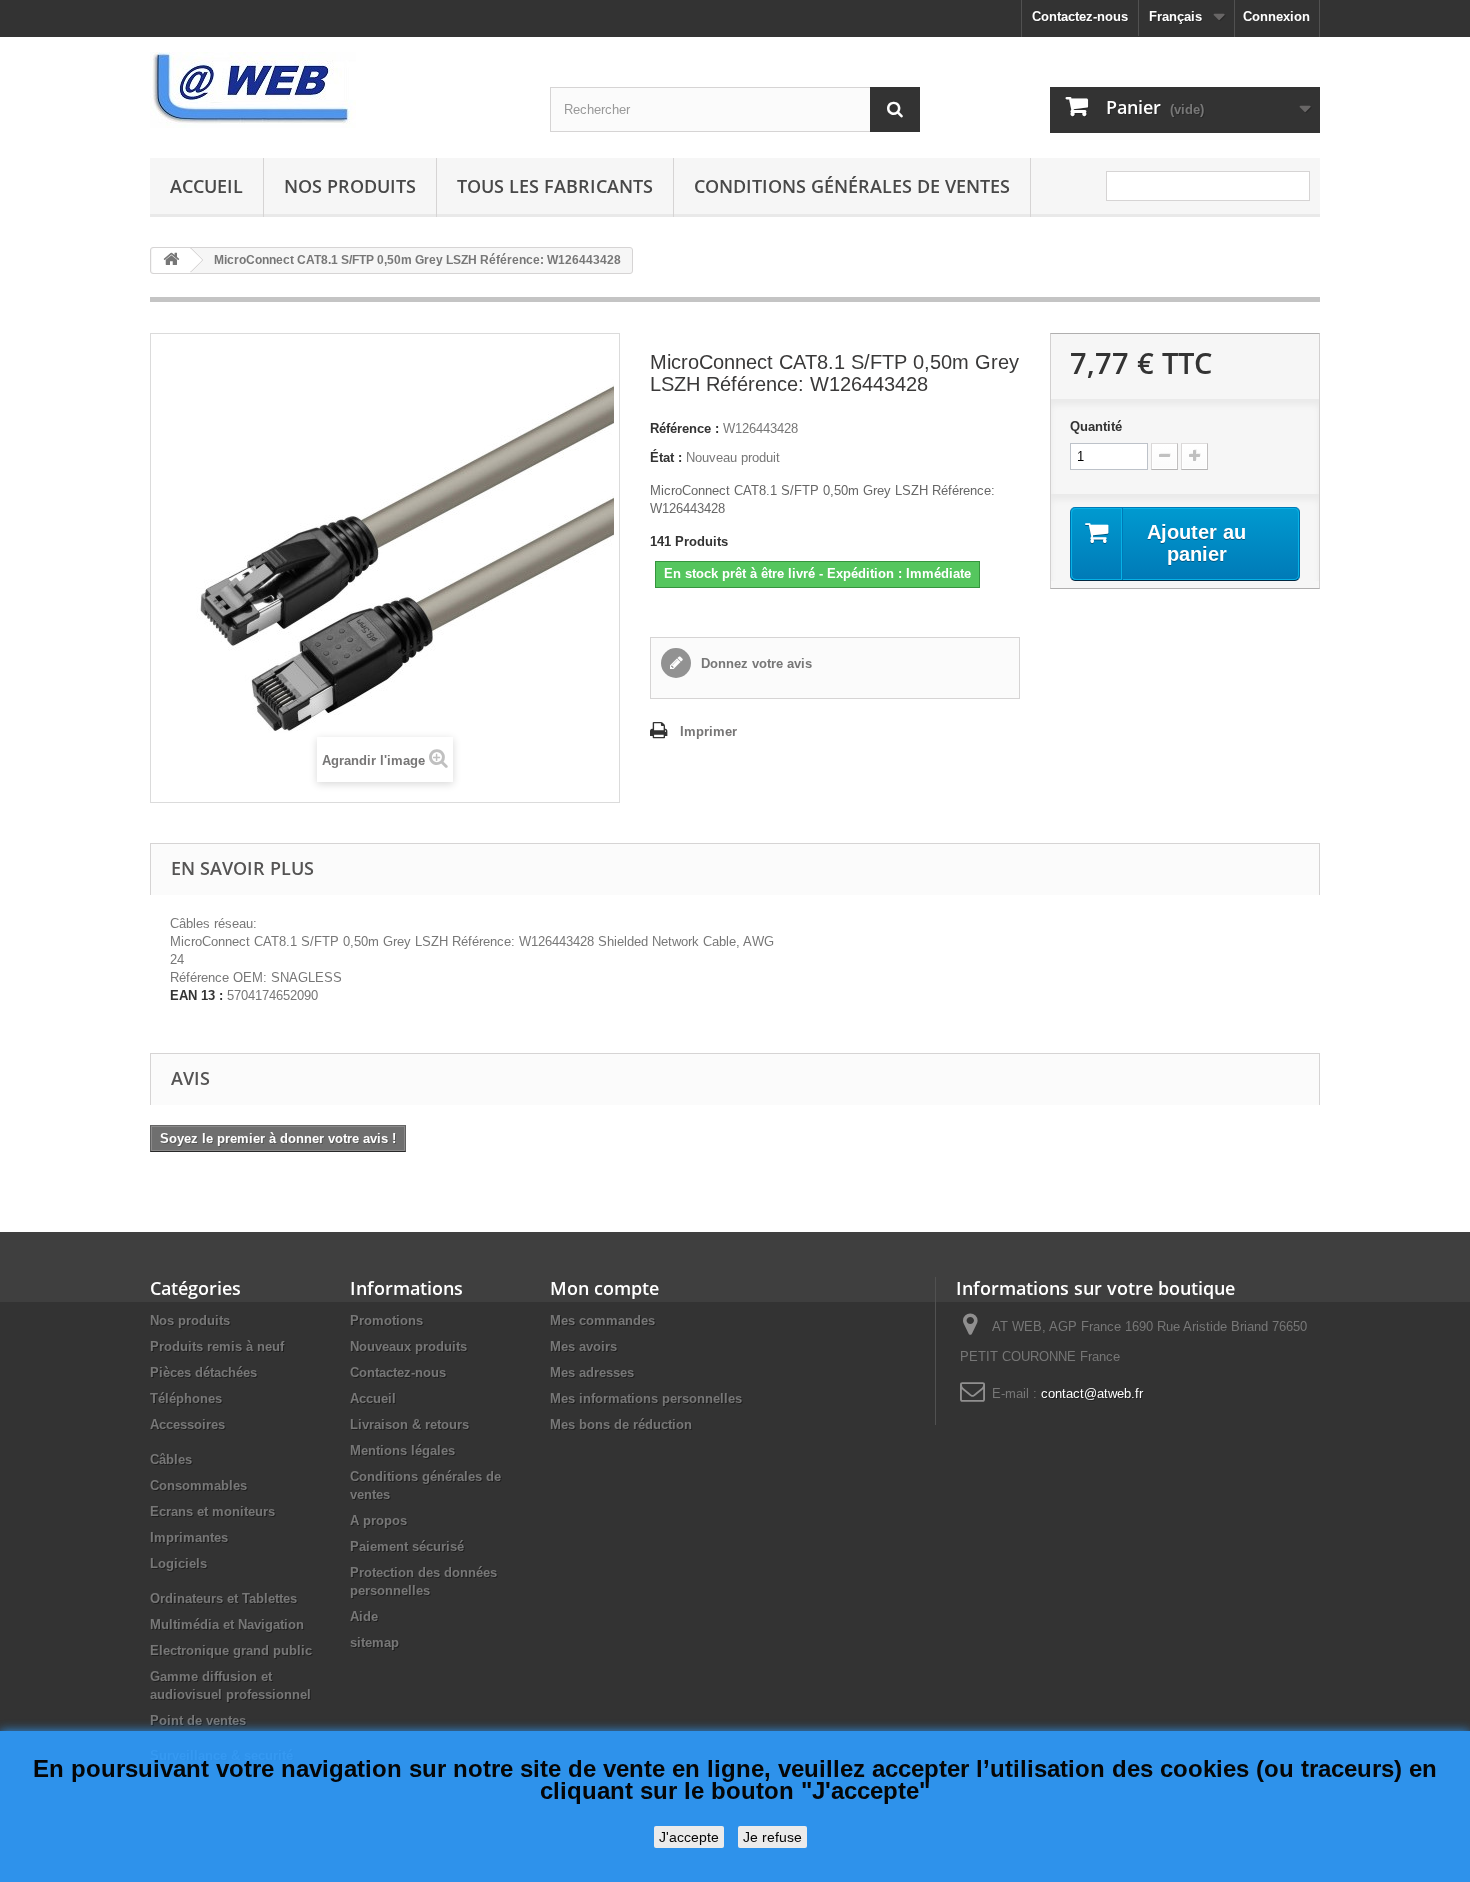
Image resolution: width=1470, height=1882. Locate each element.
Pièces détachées (203, 1372)
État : (666, 457)
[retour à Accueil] (171, 260)
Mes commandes (602, 1320)
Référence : (684, 428)
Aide (364, 1616)
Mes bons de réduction (621, 1424)
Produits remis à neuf (217, 1346)
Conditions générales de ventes (852, 186)
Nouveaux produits (408, 1346)
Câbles (171, 1459)
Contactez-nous (1080, 16)
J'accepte (689, 1837)
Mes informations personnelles (646, 1398)
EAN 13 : (196, 995)
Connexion (1276, 16)
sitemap (374, 1642)
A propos (378, 1520)
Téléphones (186, 1398)
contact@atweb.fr (1092, 1393)
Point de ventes (198, 1720)
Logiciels (178, 1563)
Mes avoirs (583, 1346)
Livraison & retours (409, 1424)
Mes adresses (592, 1372)
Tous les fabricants (555, 186)
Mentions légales (402, 1450)
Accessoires (187, 1424)
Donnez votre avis (754, 663)
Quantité (1096, 426)
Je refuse (772, 1837)
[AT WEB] (335, 90)
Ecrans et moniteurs (212, 1511)
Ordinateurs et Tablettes (223, 1598)
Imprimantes (189, 1537)
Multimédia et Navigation (227, 1624)
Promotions (386, 1320)
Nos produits (350, 186)
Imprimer (708, 731)
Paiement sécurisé (407, 1546)
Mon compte (604, 1288)
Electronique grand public (231, 1650)
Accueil (206, 186)
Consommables (198, 1485)
